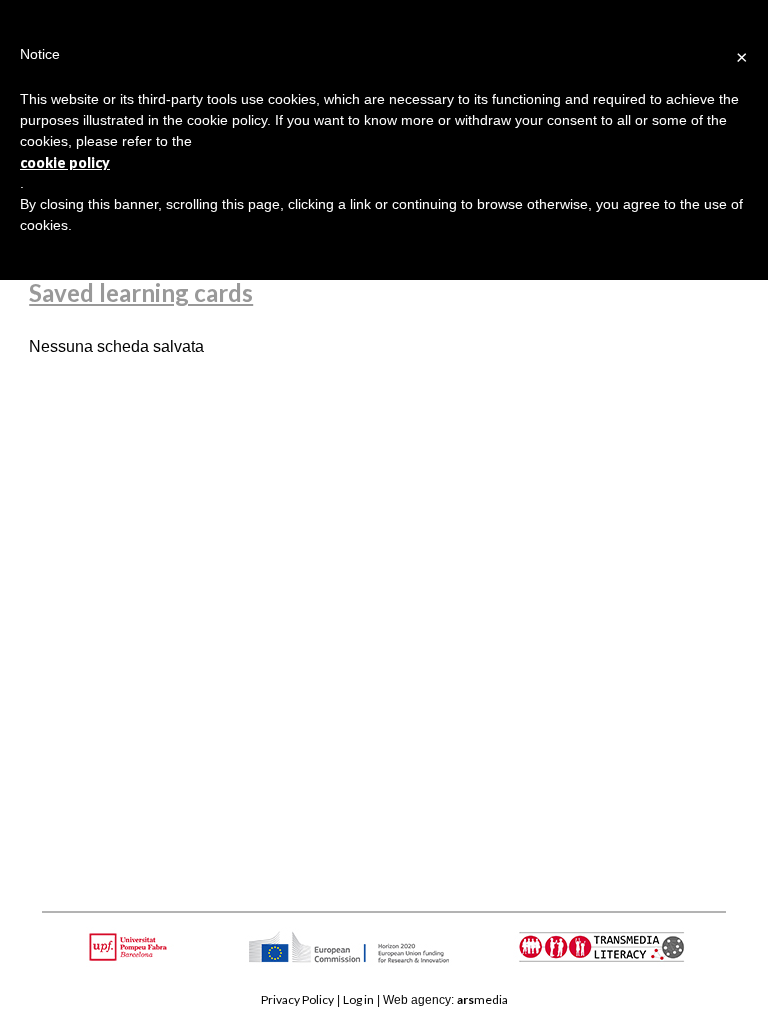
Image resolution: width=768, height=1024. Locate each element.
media (482, 999)
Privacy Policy (297, 999)
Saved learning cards (141, 292)
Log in (358, 999)
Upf (131, 947)
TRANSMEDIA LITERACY (627, 957)
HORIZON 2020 (400, 957)
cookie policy (65, 162)
